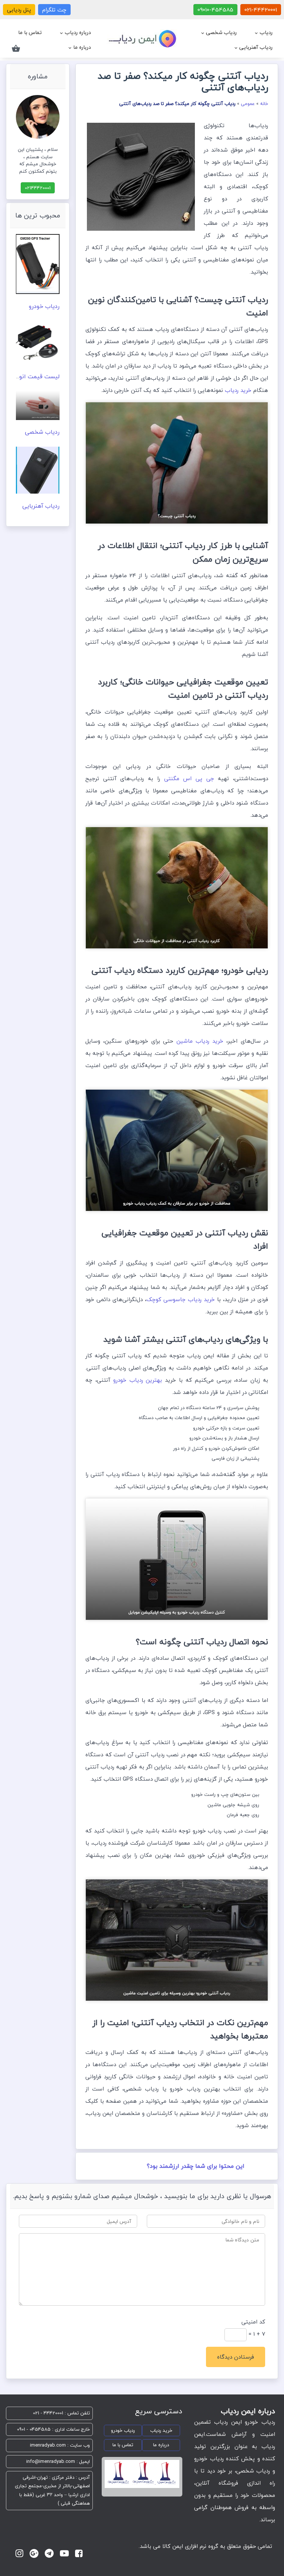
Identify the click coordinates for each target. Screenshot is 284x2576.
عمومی (248, 104)
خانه (264, 104)
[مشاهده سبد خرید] (16, 47)
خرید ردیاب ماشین (202, 1041)
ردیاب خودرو (44, 306)
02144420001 (38, 188)
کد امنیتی (253, 2322)
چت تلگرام (54, 10)
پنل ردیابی (19, 10)
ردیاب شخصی (221, 32)
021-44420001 (261, 10)
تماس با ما (30, 32)
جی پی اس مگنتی (191, 778)
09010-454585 (215, 10)
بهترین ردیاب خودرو (139, 1380)
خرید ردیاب (239, 390)
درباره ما (82, 47)
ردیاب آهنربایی (256, 47)
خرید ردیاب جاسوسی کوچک (182, 1299)
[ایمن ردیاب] (142, 40)
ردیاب (266, 32)
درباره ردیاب (78, 32)
